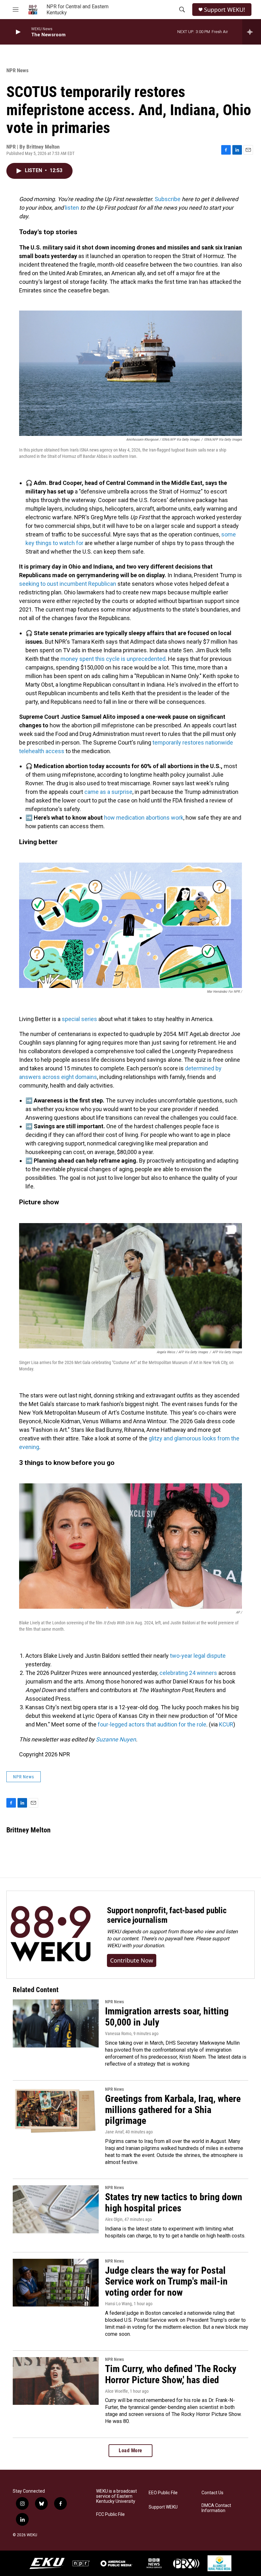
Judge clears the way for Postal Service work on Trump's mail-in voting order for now (166, 2282)
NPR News (18, 70)
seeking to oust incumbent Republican (68, 584)
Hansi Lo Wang (118, 2304)
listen (72, 208)
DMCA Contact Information (216, 2508)
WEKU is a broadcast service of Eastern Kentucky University (116, 2496)
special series (79, 1019)
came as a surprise (108, 792)
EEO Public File (163, 2493)
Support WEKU (163, 2507)
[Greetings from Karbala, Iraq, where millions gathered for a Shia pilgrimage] (56, 2111)
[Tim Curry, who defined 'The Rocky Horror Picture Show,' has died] (56, 2381)
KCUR (226, 1724)
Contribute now (132, 1960)
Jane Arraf (114, 2132)
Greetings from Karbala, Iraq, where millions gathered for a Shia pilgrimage (173, 2110)
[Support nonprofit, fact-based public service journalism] (50, 1935)
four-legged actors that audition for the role (152, 1724)
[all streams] (252, 32)
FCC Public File (110, 2514)
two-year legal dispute (198, 1656)
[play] (18, 32)
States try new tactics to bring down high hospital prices (174, 2202)
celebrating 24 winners (188, 1673)
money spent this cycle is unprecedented (113, 659)
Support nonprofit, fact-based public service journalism (167, 1915)
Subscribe (168, 199)
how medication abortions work (144, 818)
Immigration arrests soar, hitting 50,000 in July (167, 2017)
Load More (130, 2450)
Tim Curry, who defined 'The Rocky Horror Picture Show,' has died (171, 2374)
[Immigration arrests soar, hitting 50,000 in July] (56, 2023)
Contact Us (212, 2493)
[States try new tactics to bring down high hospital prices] (56, 2209)
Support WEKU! (225, 10)
